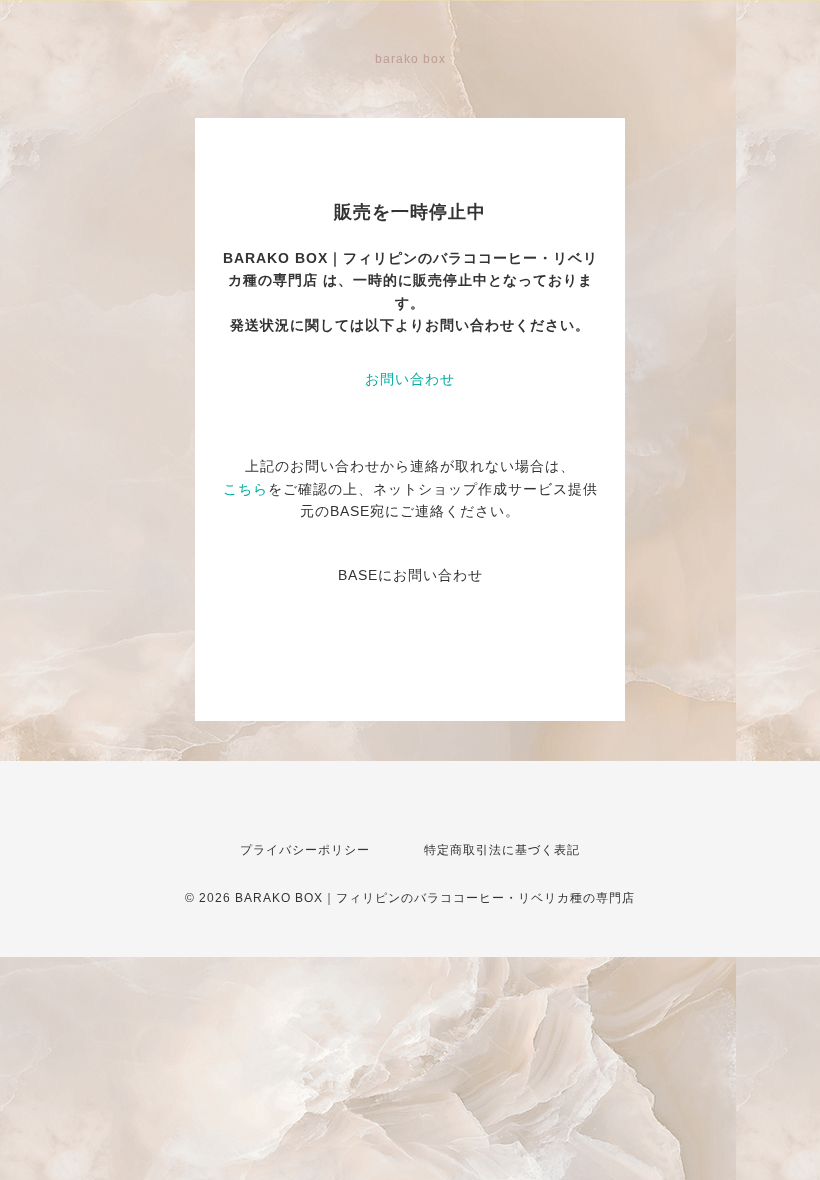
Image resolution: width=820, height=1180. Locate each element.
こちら (245, 489)
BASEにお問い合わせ (410, 575)
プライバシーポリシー (305, 850)
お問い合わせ (410, 379)
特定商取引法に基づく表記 (502, 850)
